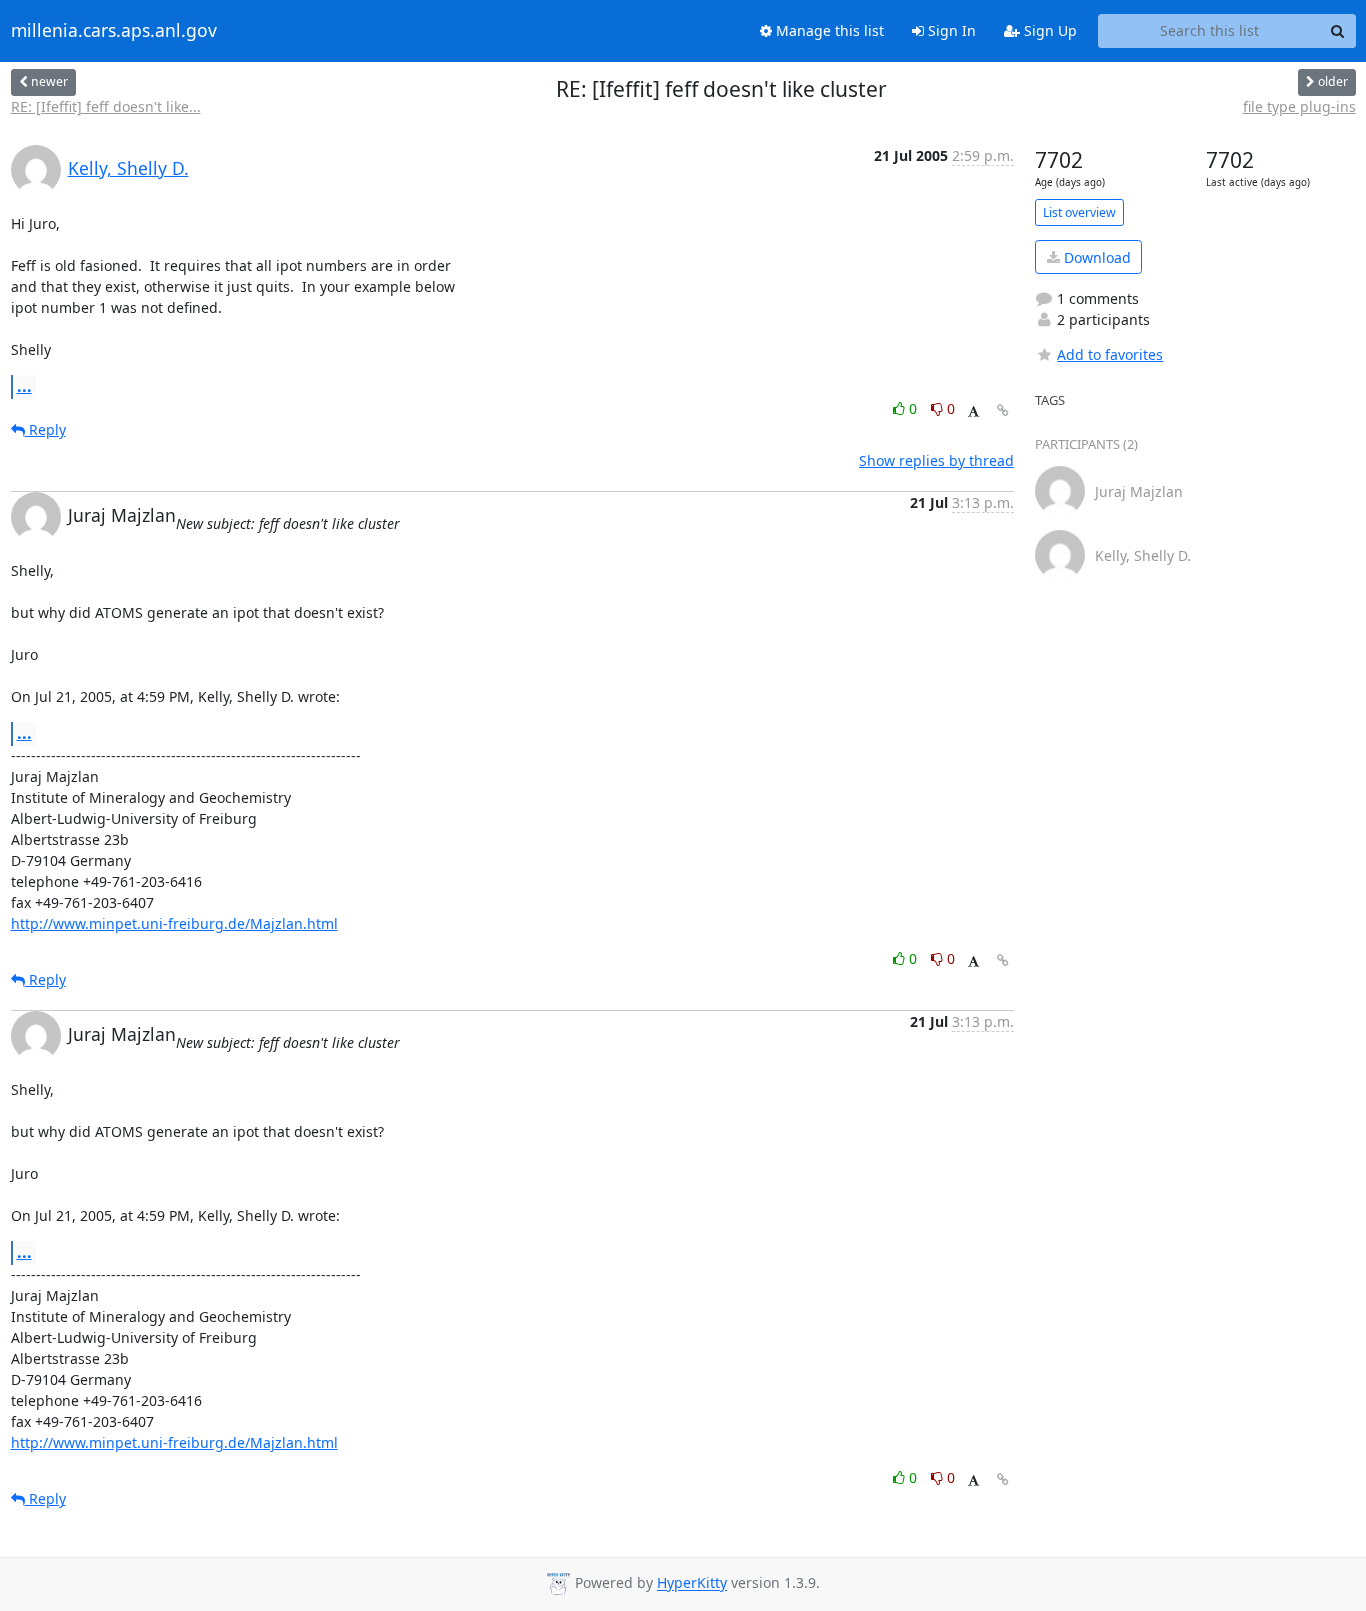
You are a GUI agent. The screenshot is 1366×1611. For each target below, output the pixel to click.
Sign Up (1048, 30)
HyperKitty (692, 1583)
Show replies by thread (936, 460)
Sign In (950, 30)
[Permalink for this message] (1003, 410)
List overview (1079, 212)
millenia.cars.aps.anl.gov (114, 31)
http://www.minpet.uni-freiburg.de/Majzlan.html (174, 923)
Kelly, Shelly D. (128, 168)
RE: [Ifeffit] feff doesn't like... (106, 106)
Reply (45, 429)
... (24, 386)
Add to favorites (1110, 354)
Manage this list (828, 30)
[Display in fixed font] (973, 411)
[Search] (1338, 31)
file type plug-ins (1299, 106)
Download (1095, 257)
